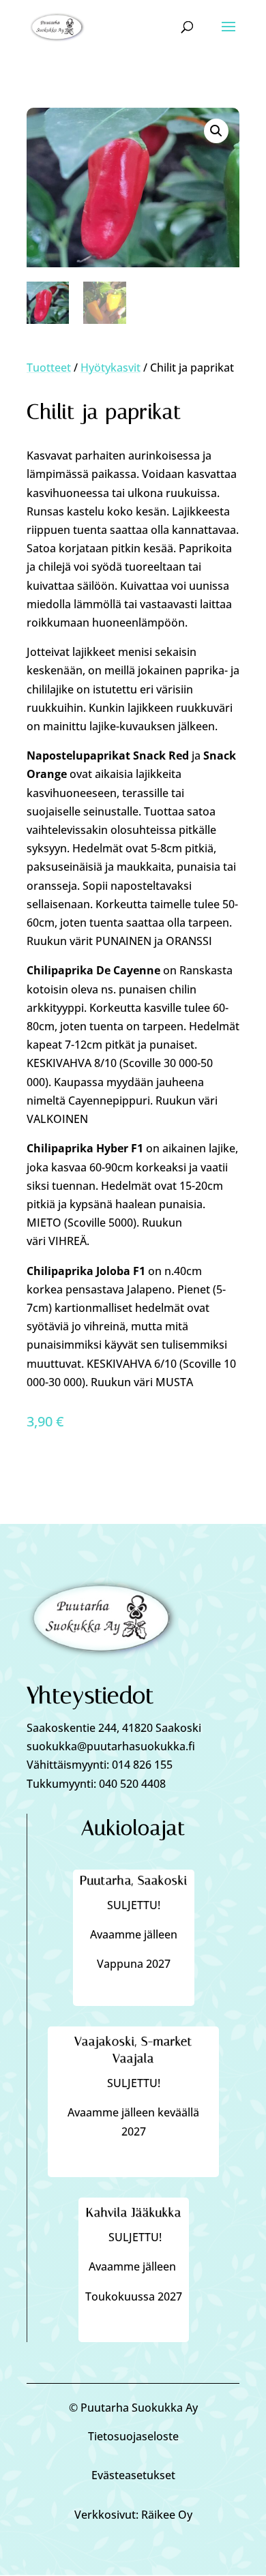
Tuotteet (49, 368)
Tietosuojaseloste (133, 2436)
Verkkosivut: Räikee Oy (133, 2515)
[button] (216, 131)
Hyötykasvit (110, 368)
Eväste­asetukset (133, 2475)
